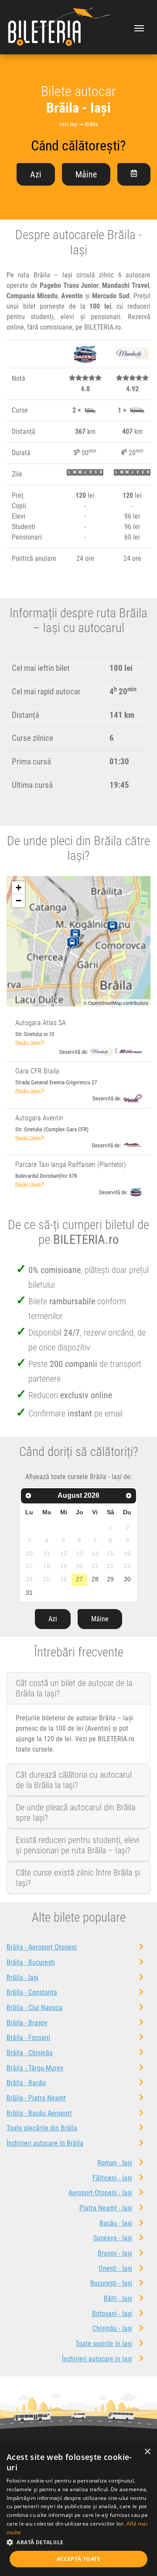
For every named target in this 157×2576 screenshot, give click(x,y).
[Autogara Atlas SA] (77, 935)
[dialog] (78, 2509)
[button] (78, 2542)
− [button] (19, 901)
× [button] (147, 2452)
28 (95, 1579)
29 (110, 1579)
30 (127, 1579)
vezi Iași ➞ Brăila (78, 124)
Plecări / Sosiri (28, 1042)
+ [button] (19, 888)
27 (79, 1579)
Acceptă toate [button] (78, 2559)
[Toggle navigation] (139, 27)
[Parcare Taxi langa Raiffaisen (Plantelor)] (114, 927)
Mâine (86, 174)
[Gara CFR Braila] (74, 944)
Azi (36, 174)
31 (29, 1593)
